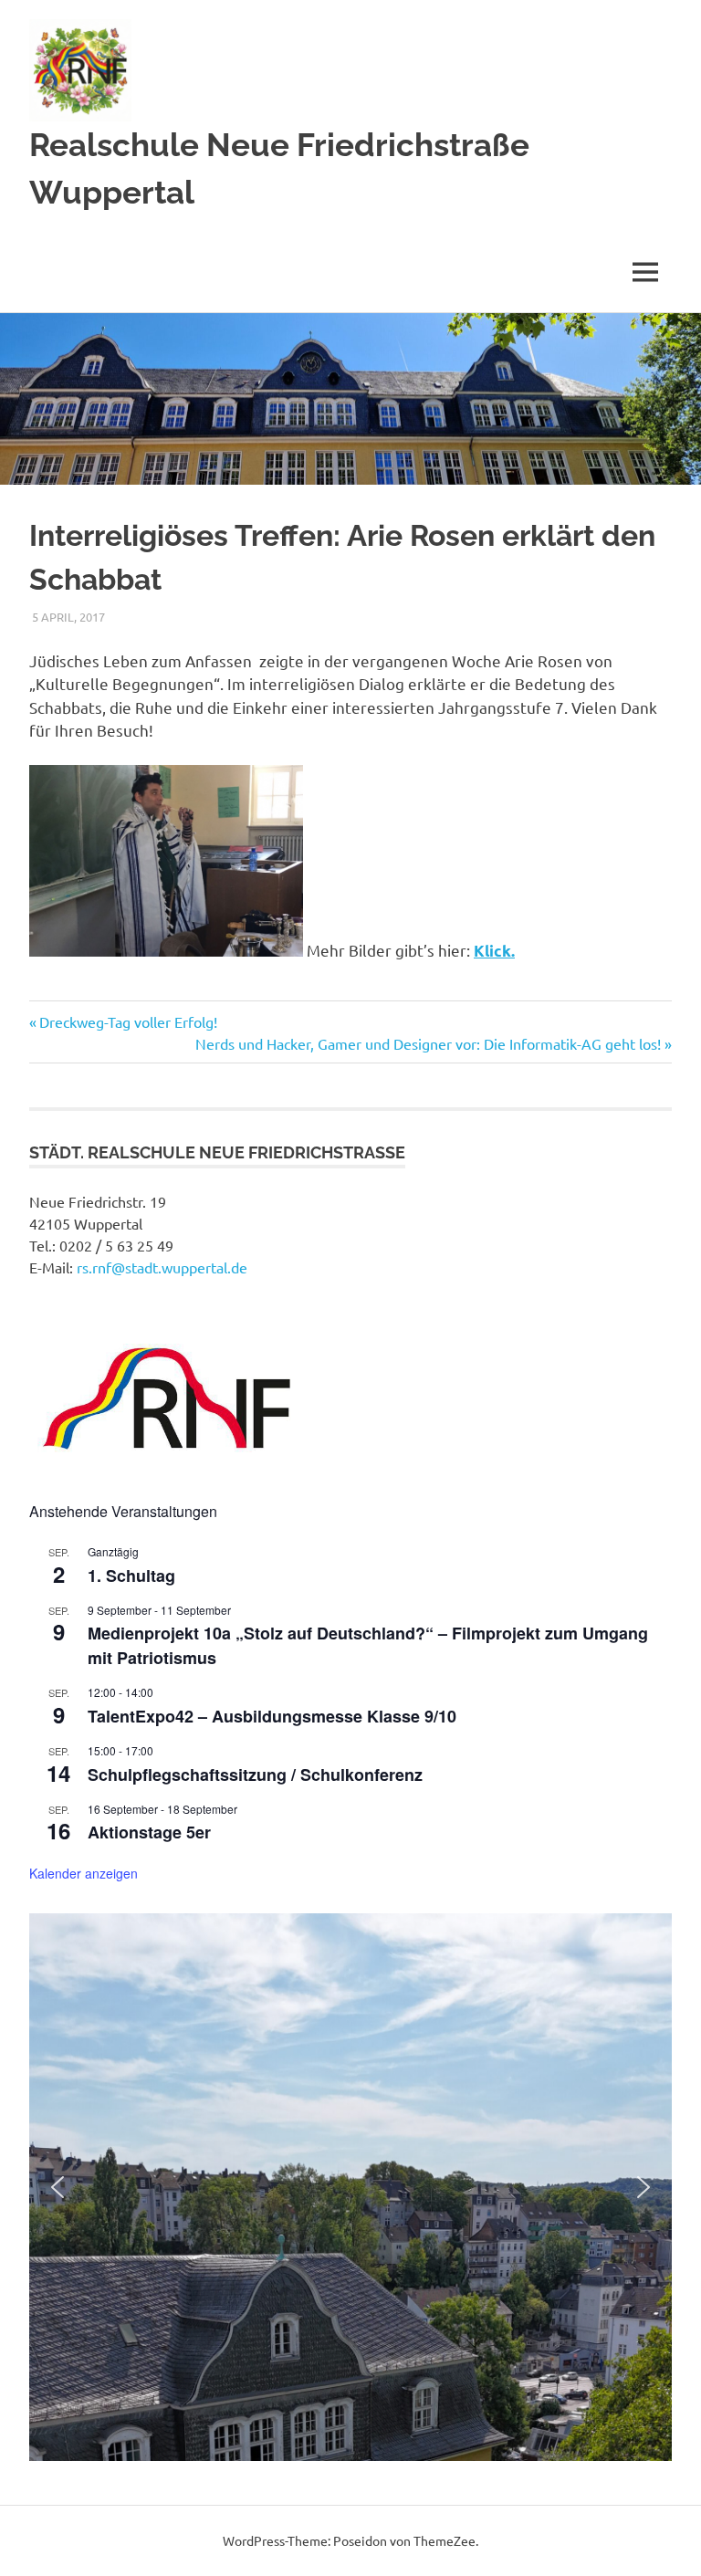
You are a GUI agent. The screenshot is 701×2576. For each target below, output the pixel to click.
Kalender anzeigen (84, 1873)
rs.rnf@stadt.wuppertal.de (162, 1267)
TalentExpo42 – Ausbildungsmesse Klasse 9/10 (272, 1716)
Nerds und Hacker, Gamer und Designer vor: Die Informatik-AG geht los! (428, 1043)
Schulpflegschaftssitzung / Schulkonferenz (255, 1775)
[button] (58, 2187)
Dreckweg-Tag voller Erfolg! (128, 1021)
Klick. (494, 951)
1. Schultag (131, 1576)
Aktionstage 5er (149, 1832)
